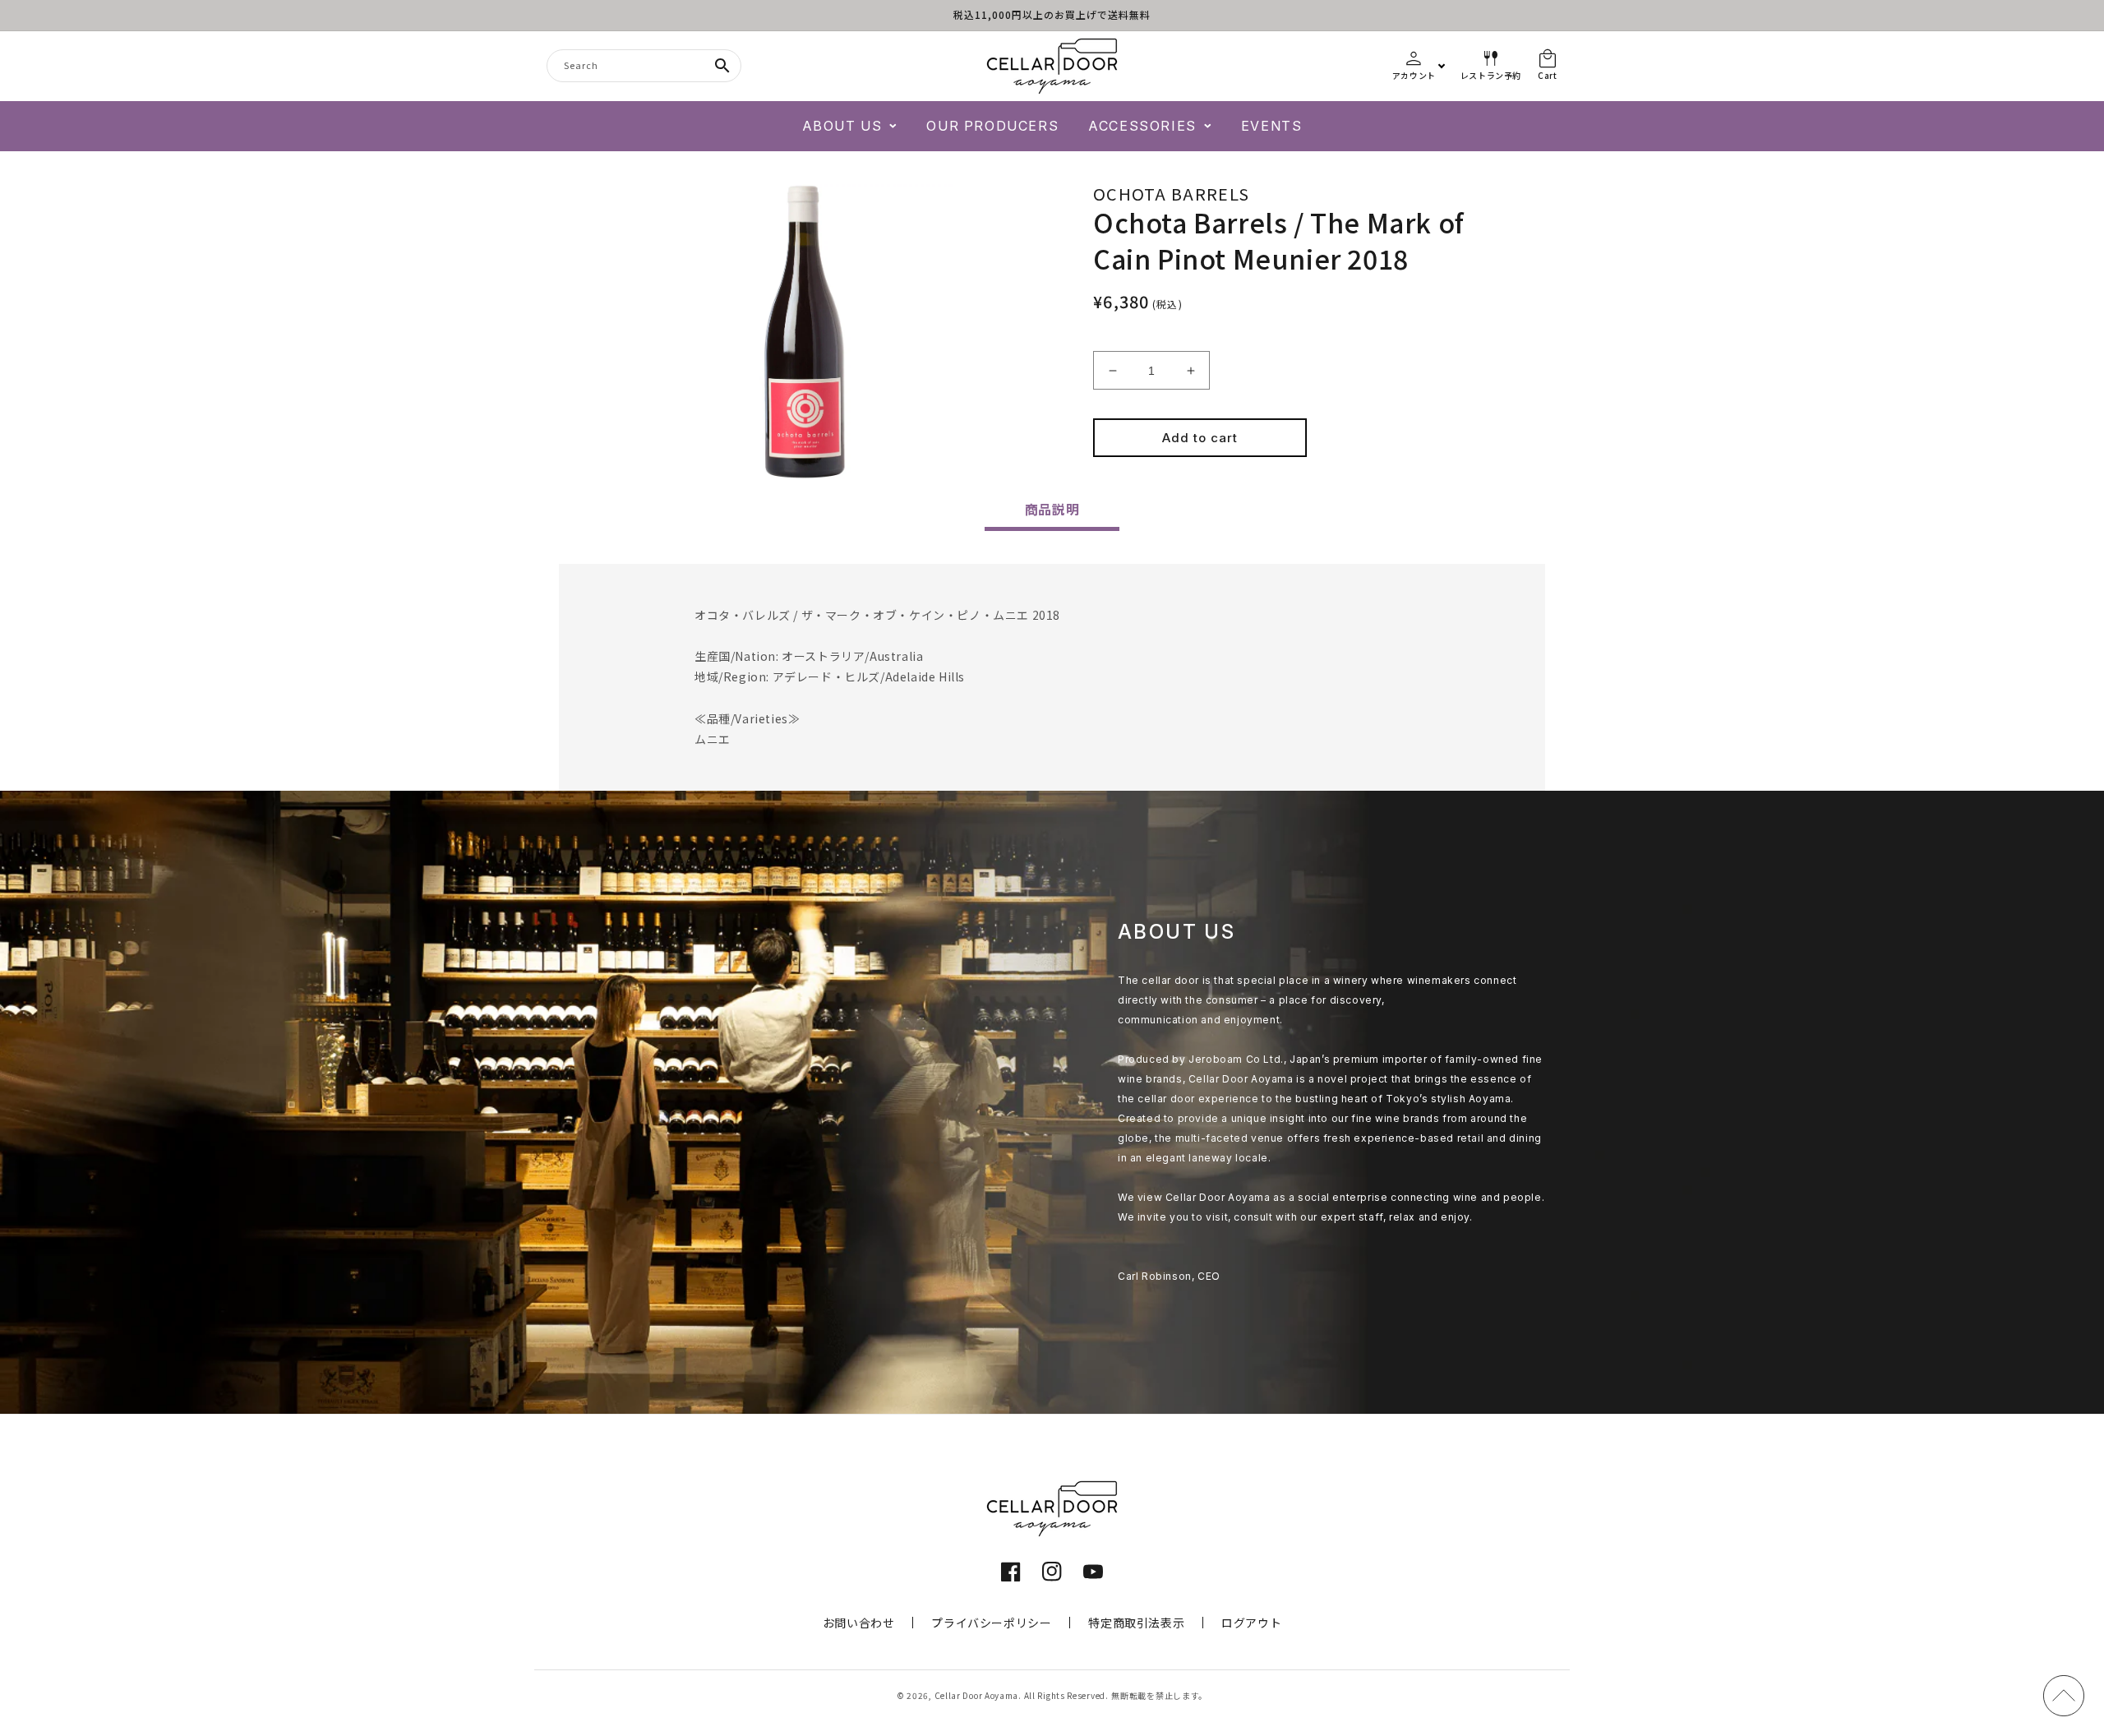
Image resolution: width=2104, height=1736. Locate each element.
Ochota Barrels (1171, 194)
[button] (850, 126)
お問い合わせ (859, 1623)
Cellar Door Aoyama (977, 1695)
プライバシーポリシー (991, 1623)
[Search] (722, 66)
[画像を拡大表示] (805, 332)
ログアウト (1251, 1623)
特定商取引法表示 (1136, 1623)
